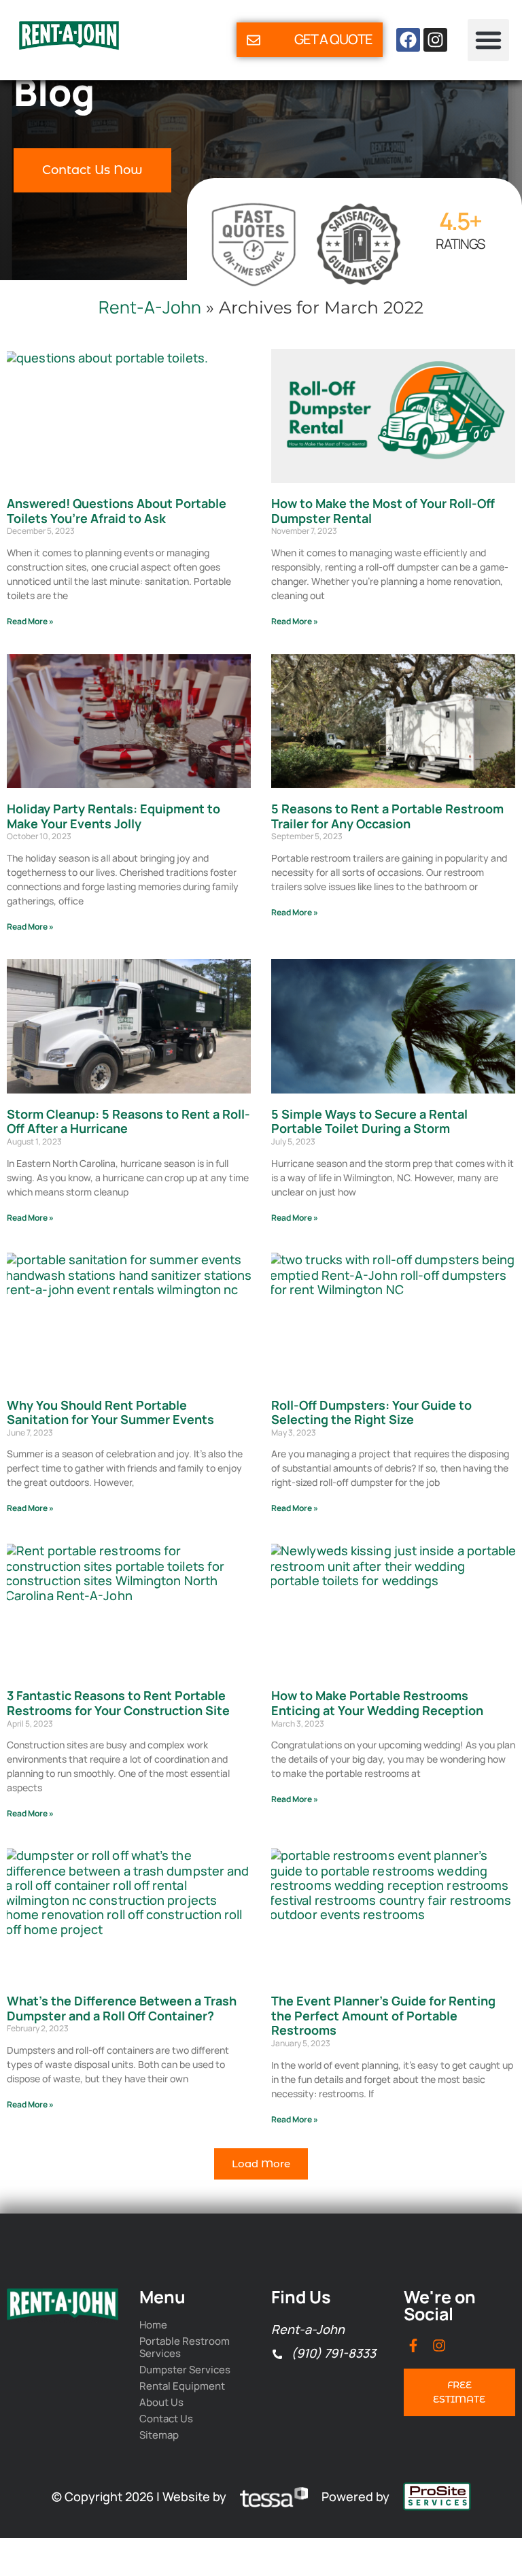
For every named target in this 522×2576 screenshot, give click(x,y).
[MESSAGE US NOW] (254, 40)
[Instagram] (435, 40)
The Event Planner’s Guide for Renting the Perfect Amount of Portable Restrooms (383, 2015)
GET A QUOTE (333, 39)
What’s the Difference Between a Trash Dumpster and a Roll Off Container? (122, 2008)
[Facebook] (408, 40)
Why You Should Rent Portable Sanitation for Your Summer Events (110, 1412)
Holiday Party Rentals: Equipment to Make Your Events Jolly (114, 816)
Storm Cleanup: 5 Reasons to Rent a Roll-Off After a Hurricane (128, 1121)
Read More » (30, 621)
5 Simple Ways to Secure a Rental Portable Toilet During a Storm (369, 1121)
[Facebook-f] (413, 2345)
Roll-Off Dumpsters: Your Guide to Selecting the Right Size (371, 1412)
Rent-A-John (150, 307)
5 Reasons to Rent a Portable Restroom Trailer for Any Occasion (387, 816)
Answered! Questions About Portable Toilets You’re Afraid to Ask (117, 511)
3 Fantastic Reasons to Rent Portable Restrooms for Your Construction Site (118, 1703)
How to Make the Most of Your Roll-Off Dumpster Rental (383, 511)
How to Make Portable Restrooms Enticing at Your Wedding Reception (379, 1703)
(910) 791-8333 (333, 2354)
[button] (489, 40)
